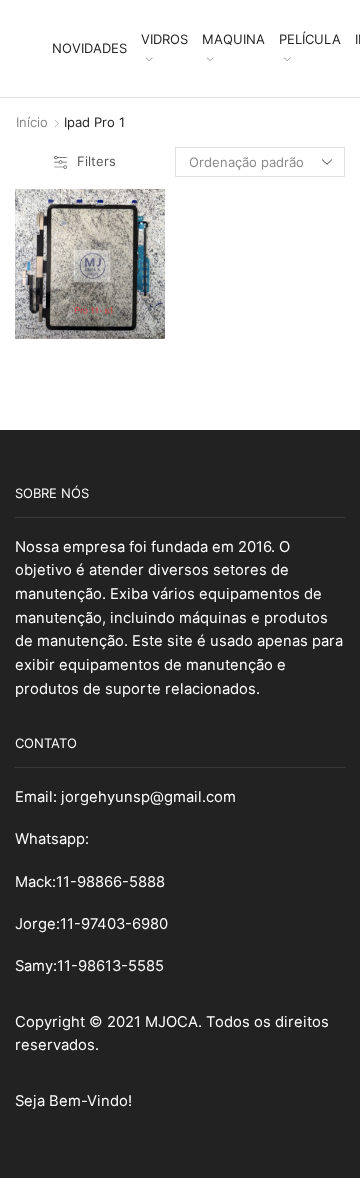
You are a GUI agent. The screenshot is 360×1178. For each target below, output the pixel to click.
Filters (96, 161)
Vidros (164, 39)
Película (310, 39)
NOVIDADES (89, 48)
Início (32, 122)
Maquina (233, 39)
